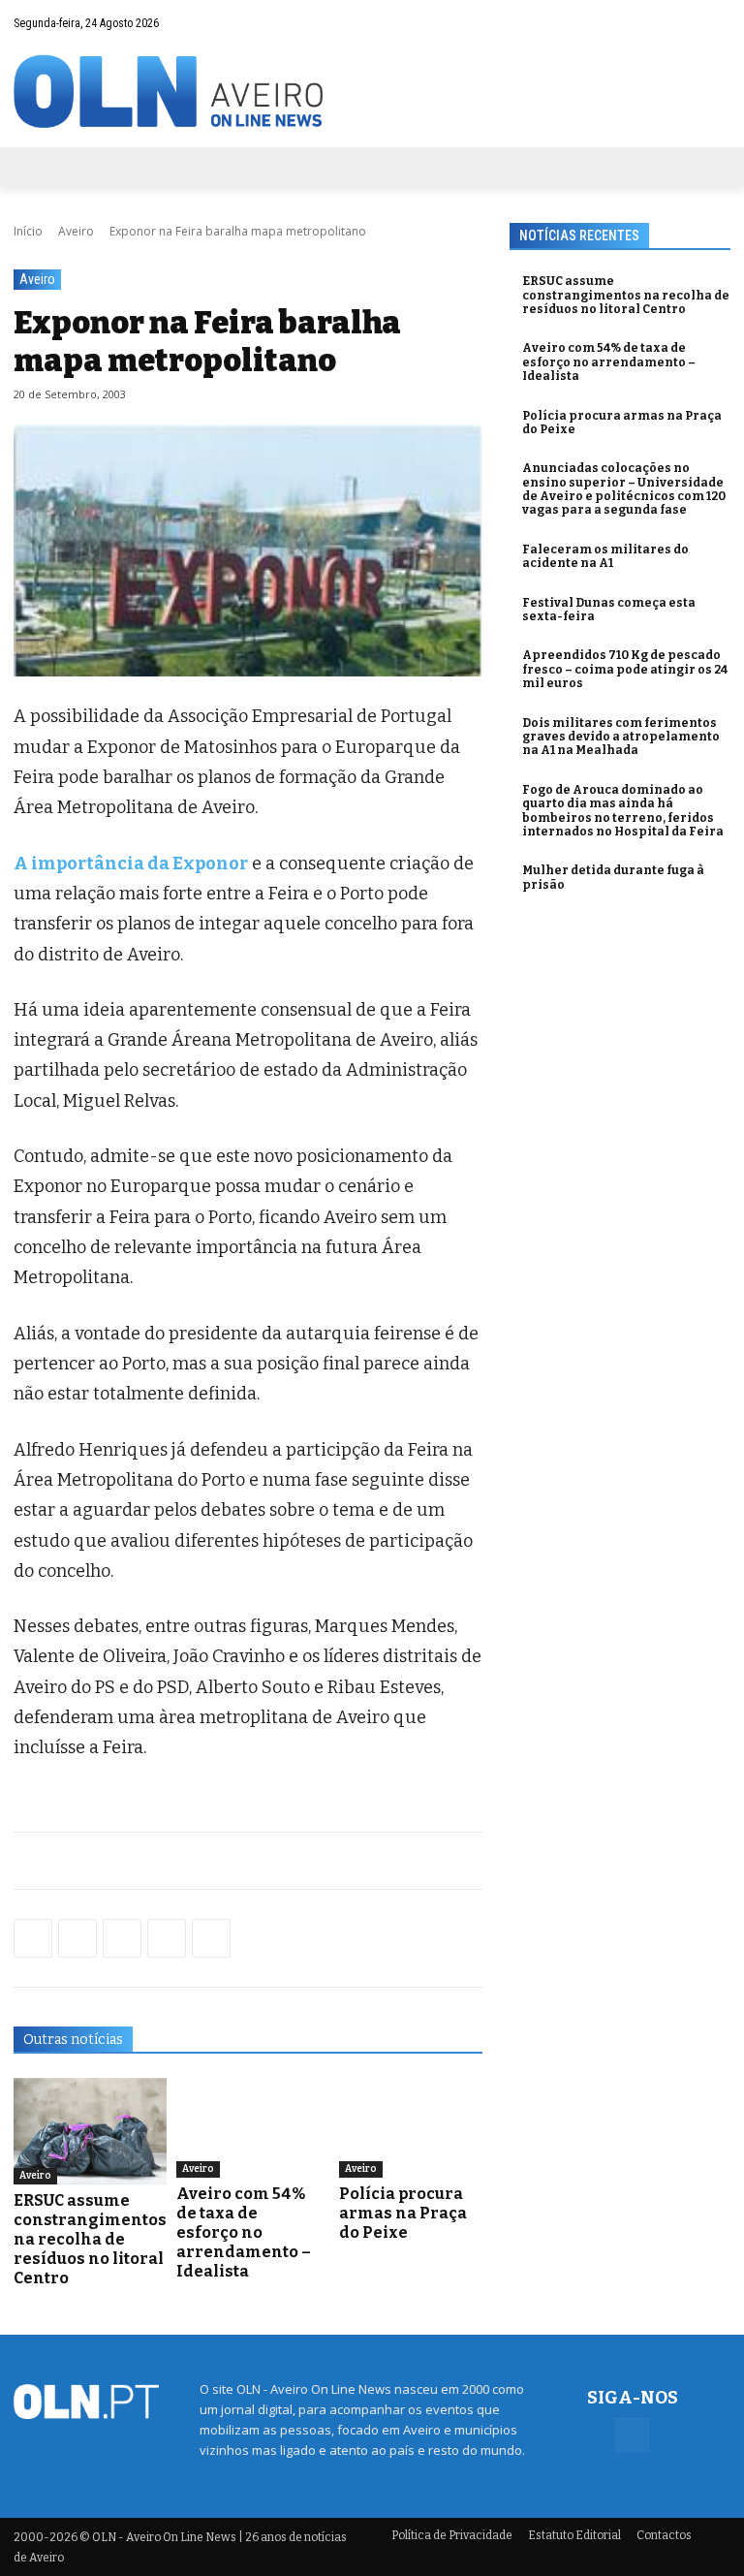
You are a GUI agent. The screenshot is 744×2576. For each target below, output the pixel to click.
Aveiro (76, 231)
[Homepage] (372, 92)
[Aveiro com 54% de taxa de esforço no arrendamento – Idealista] (248, 2128)
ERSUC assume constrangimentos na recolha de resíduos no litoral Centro (90, 2239)
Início (28, 231)
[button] (678, 23)
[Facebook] (716, 22)
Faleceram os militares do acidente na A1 (605, 556)
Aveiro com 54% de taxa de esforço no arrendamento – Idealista (244, 2232)
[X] (122, 1938)
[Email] (211, 1938)
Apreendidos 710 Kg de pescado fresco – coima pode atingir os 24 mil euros (625, 669)
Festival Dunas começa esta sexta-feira (609, 610)
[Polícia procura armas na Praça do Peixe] (411, 2128)
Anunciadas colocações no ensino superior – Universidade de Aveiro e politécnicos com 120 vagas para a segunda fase (624, 489)
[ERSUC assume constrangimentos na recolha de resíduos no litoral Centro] (90, 2132)
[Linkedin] (167, 1938)
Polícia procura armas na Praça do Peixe (403, 2213)
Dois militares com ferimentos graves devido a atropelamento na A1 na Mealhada (621, 737)
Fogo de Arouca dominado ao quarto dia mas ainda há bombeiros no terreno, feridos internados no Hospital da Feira (623, 811)
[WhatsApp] (77, 1938)
